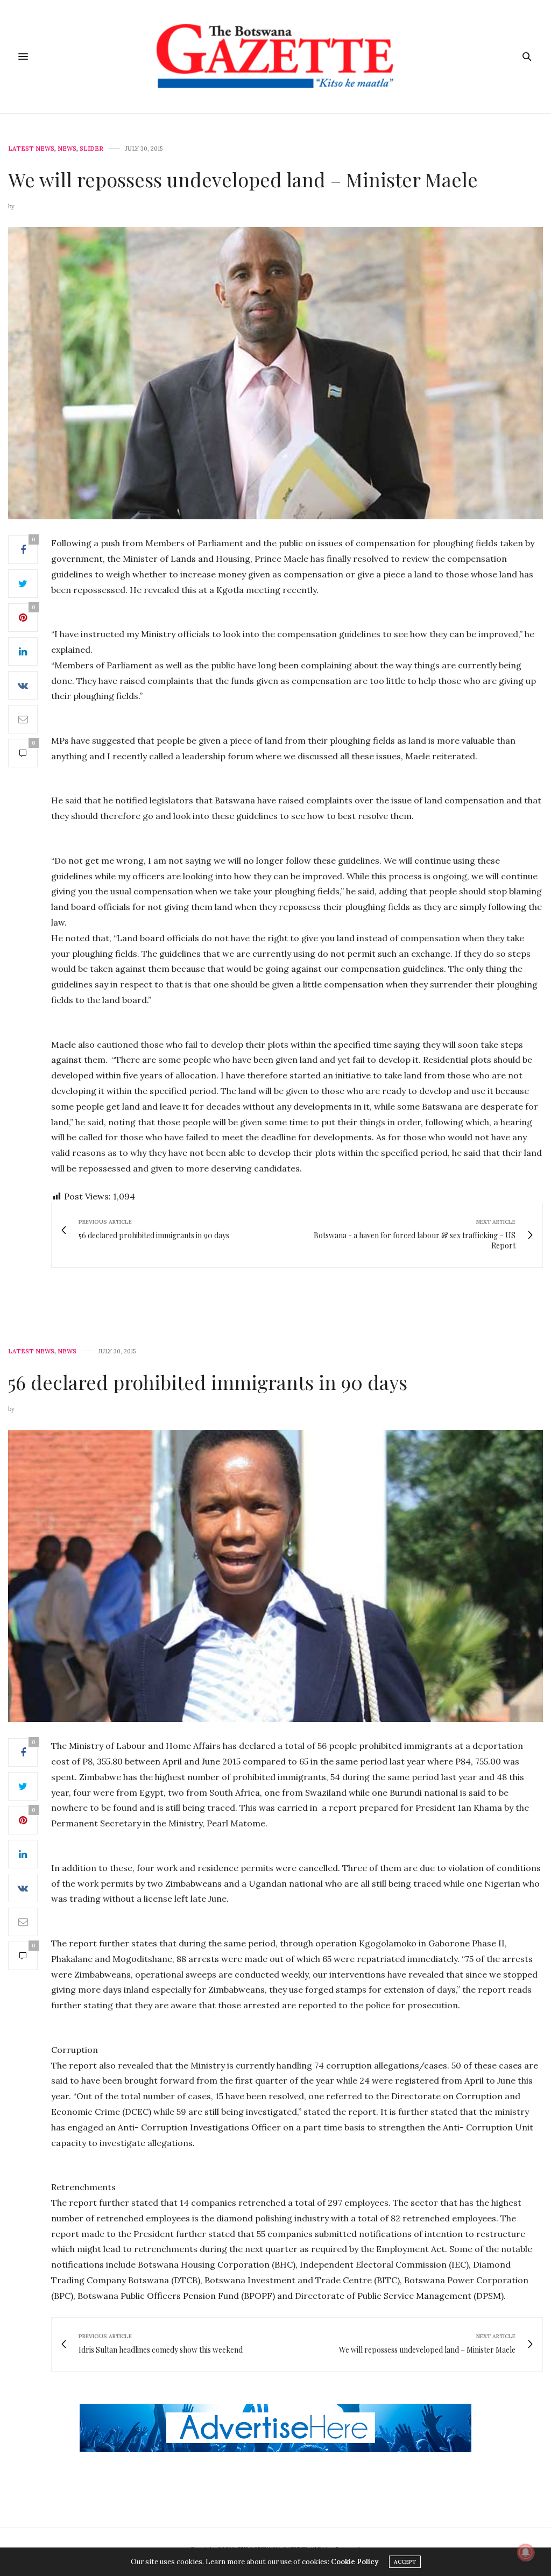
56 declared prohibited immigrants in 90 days (208, 1382)
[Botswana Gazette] (275, 57)
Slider (91, 149)
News (67, 149)
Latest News (31, 149)
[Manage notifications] (526, 2552)
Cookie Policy (355, 2562)
